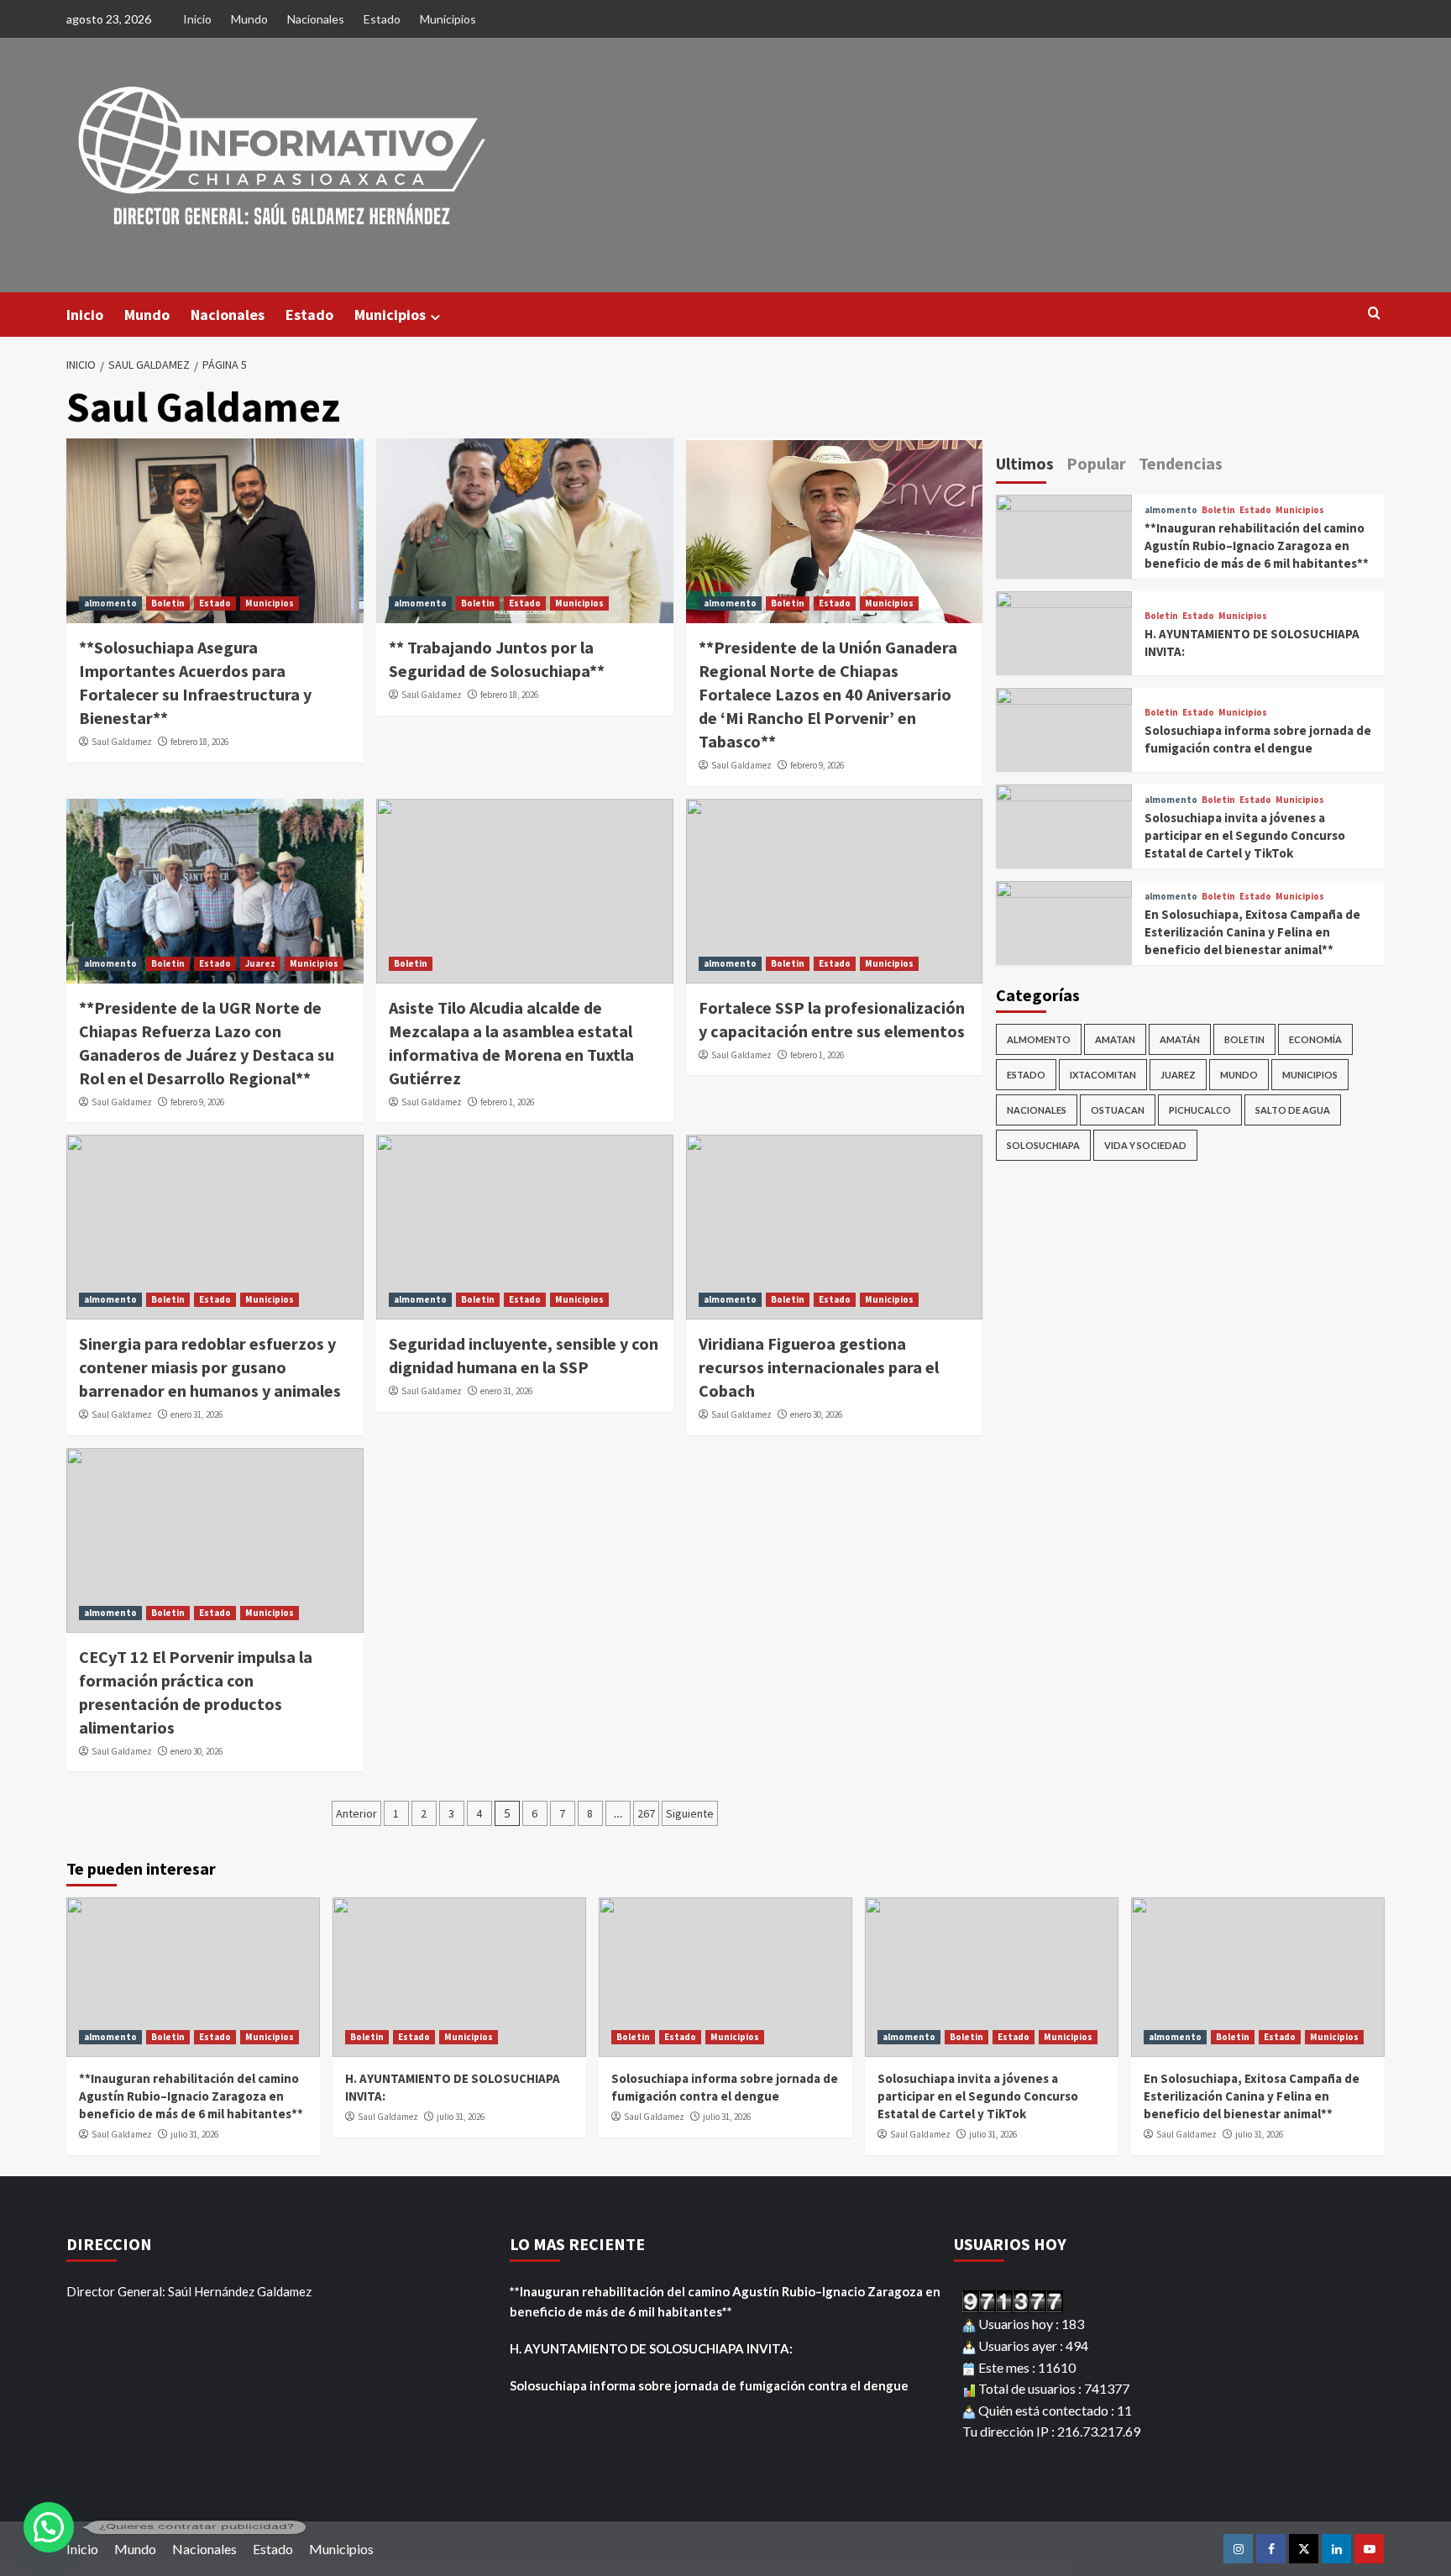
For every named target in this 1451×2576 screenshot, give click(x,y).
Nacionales (316, 19)
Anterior (356, 1813)
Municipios (448, 19)
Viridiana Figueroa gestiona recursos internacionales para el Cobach (819, 1367)
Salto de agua (1293, 1110)
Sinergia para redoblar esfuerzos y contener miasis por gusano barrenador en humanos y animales (210, 1367)
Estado (382, 19)
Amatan (1115, 1039)
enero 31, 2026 (196, 1414)
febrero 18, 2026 (199, 742)
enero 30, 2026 (816, 1414)
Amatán (1180, 1039)
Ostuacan (1118, 1110)
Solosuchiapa (1043, 1145)
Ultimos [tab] (1025, 463)
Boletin (168, 603)
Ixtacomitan (1103, 1075)
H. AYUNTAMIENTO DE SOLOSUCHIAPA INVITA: (651, 2348)
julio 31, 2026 (194, 2134)
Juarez (260, 963)
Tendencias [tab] (1181, 463)
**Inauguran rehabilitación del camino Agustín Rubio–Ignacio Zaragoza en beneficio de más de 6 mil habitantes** (1257, 546)
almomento (110, 603)
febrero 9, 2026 (817, 765)
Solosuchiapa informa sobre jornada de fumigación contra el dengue (709, 2385)
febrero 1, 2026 (507, 1102)
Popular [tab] (1096, 463)
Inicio (197, 19)
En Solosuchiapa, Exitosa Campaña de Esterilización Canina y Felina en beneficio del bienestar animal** (1252, 932)
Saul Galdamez (122, 742)
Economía (1315, 1039)
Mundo (249, 19)
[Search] (1374, 314)
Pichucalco (1200, 1110)
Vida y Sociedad (1145, 1145)
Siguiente (690, 1813)
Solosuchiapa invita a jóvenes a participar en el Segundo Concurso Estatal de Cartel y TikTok (1245, 835)
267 (646, 1813)
